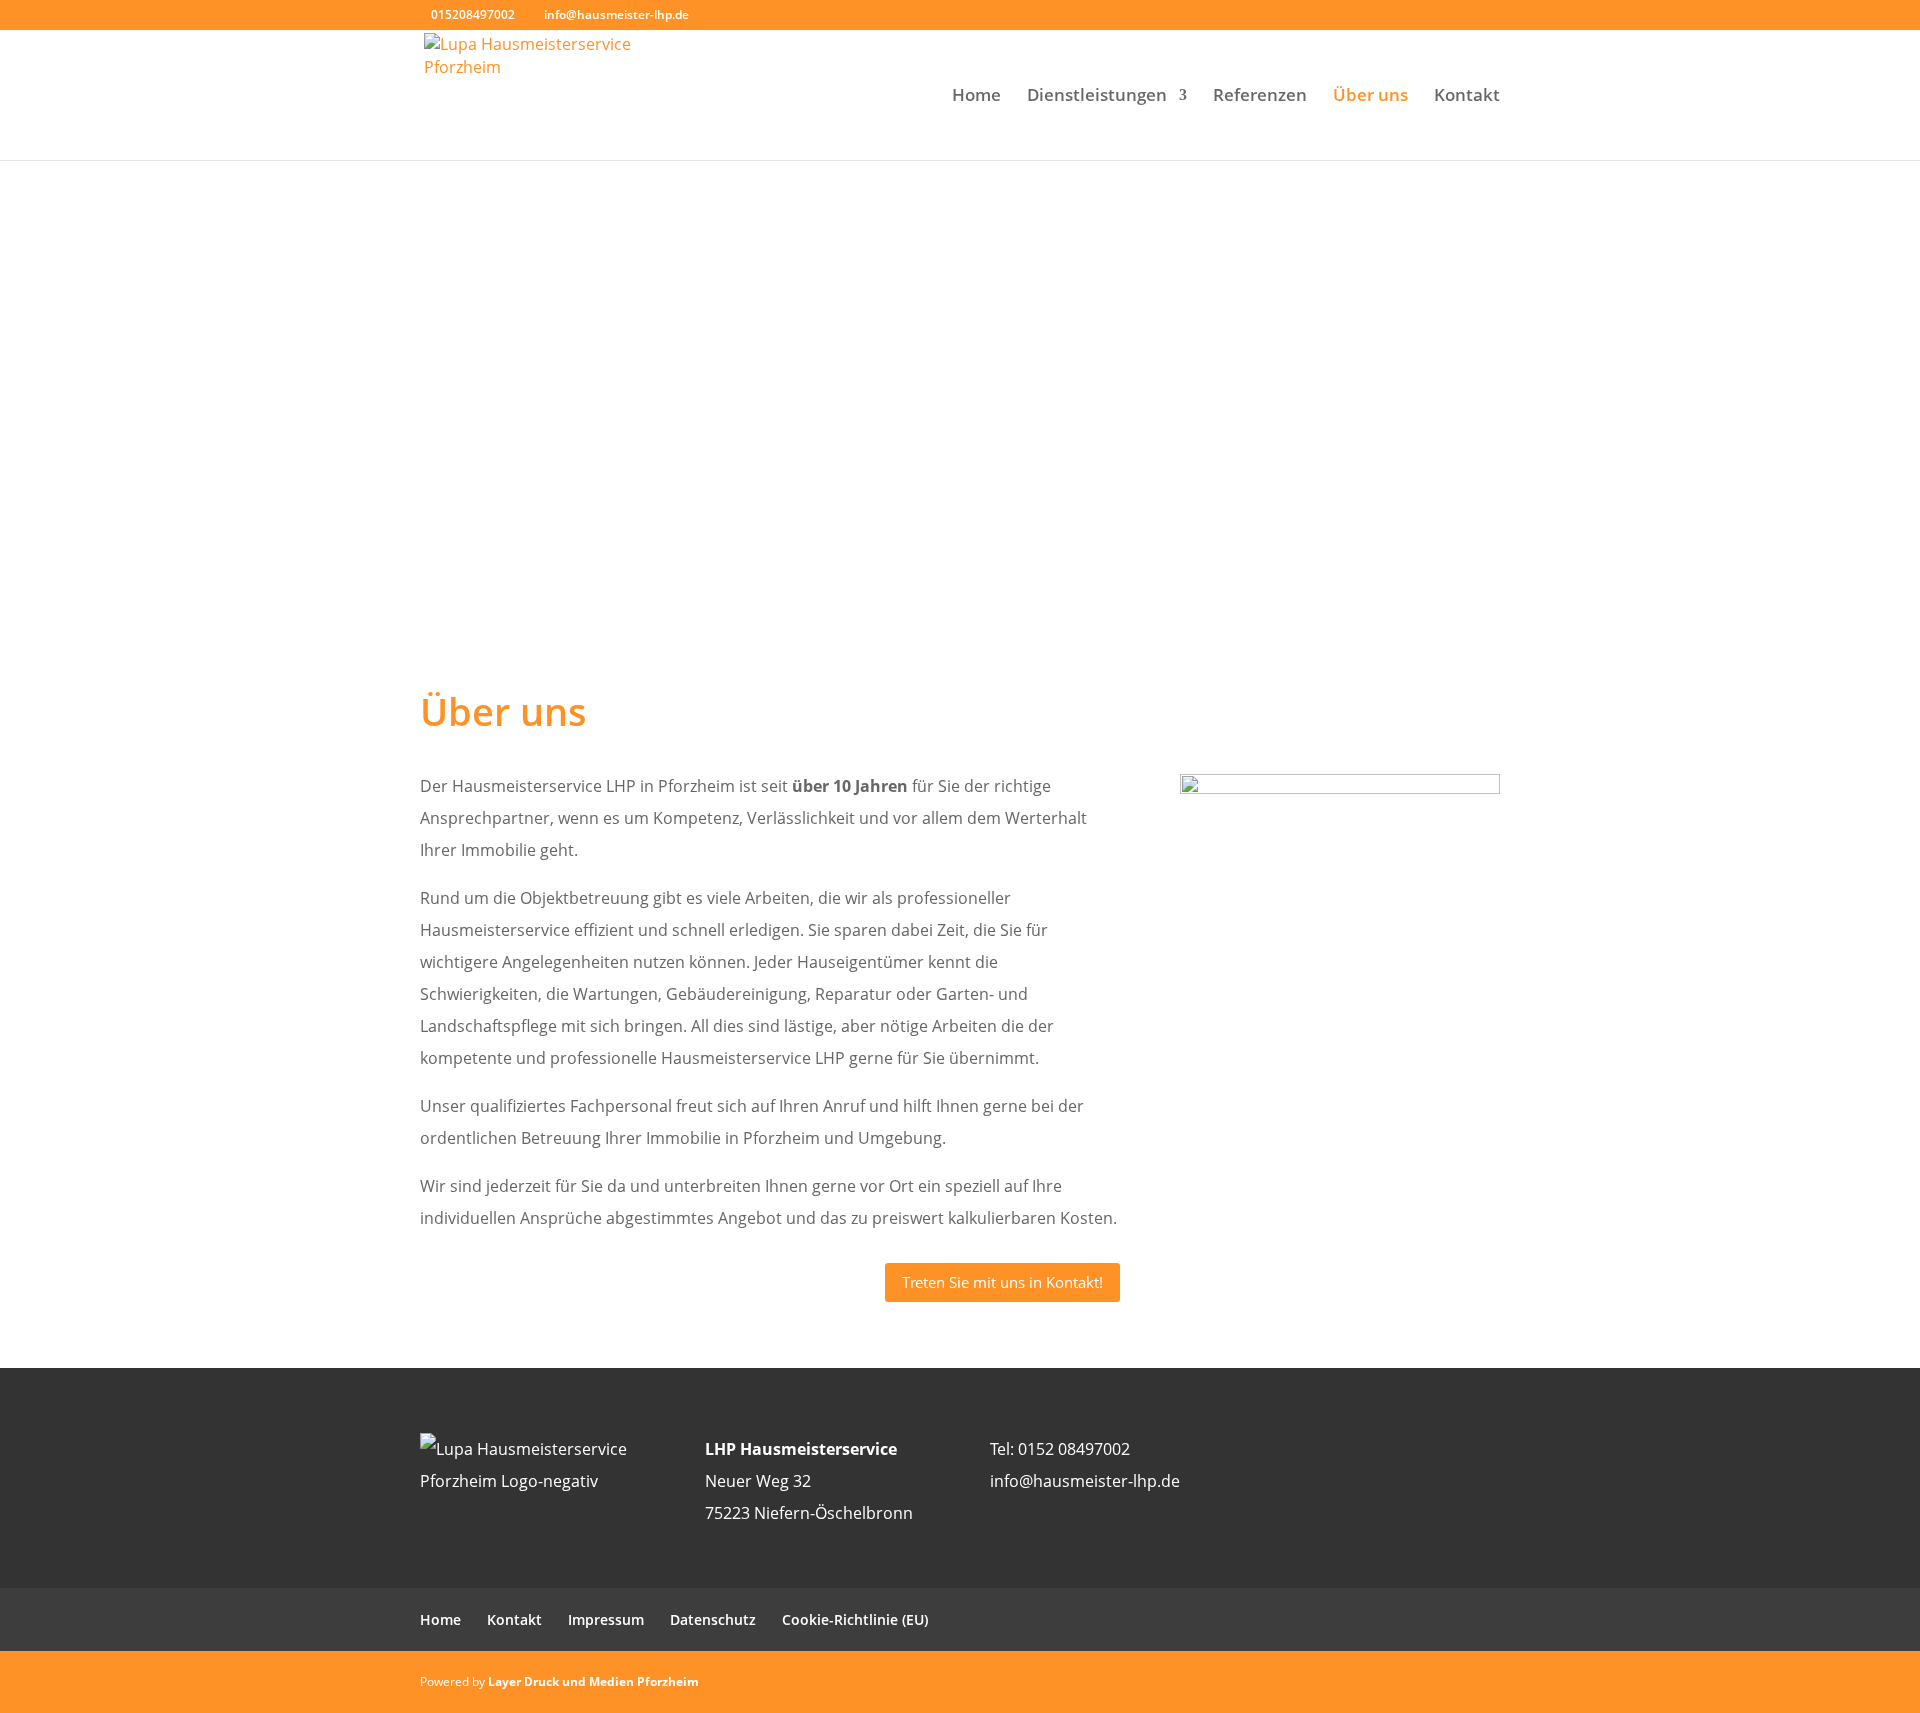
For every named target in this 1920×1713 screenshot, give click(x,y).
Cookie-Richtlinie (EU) (855, 1619)
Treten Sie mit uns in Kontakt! (1002, 1282)
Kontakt (1467, 97)
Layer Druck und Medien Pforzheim (593, 1681)
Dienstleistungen (1097, 97)
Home (976, 97)
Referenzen (1260, 97)
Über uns (1370, 97)
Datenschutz (713, 1619)
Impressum (606, 1619)
